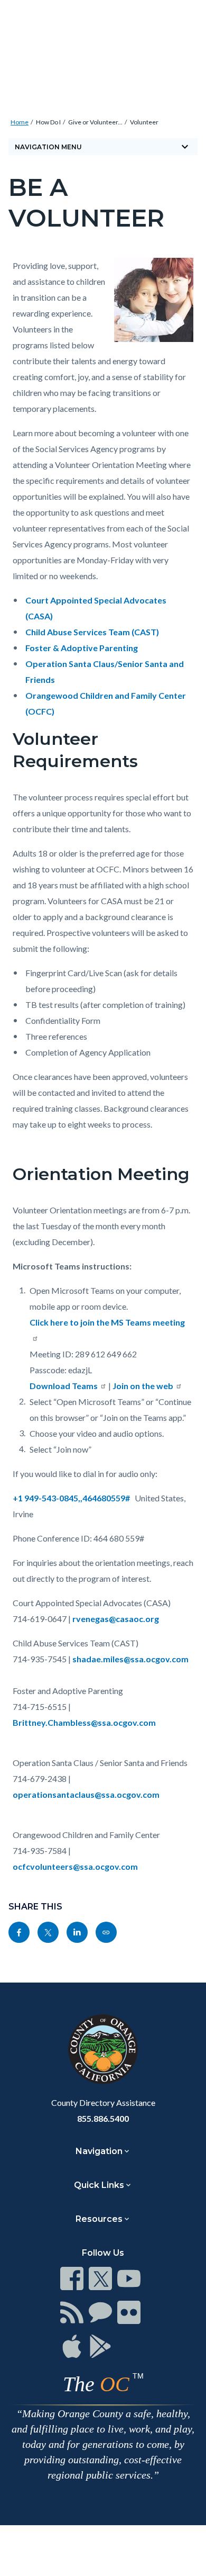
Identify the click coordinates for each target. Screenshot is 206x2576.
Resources (99, 2219)
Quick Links (99, 2185)
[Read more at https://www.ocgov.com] (103, 2049)
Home (20, 122)
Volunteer (144, 122)
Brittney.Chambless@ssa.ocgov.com (84, 1722)
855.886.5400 (103, 2118)
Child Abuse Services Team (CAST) (92, 632)
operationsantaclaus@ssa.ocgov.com (86, 1794)
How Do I (48, 122)
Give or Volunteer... (95, 122)
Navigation (99, 2151)
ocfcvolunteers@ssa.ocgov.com (75, 1866)
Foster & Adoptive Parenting (82, 648)
